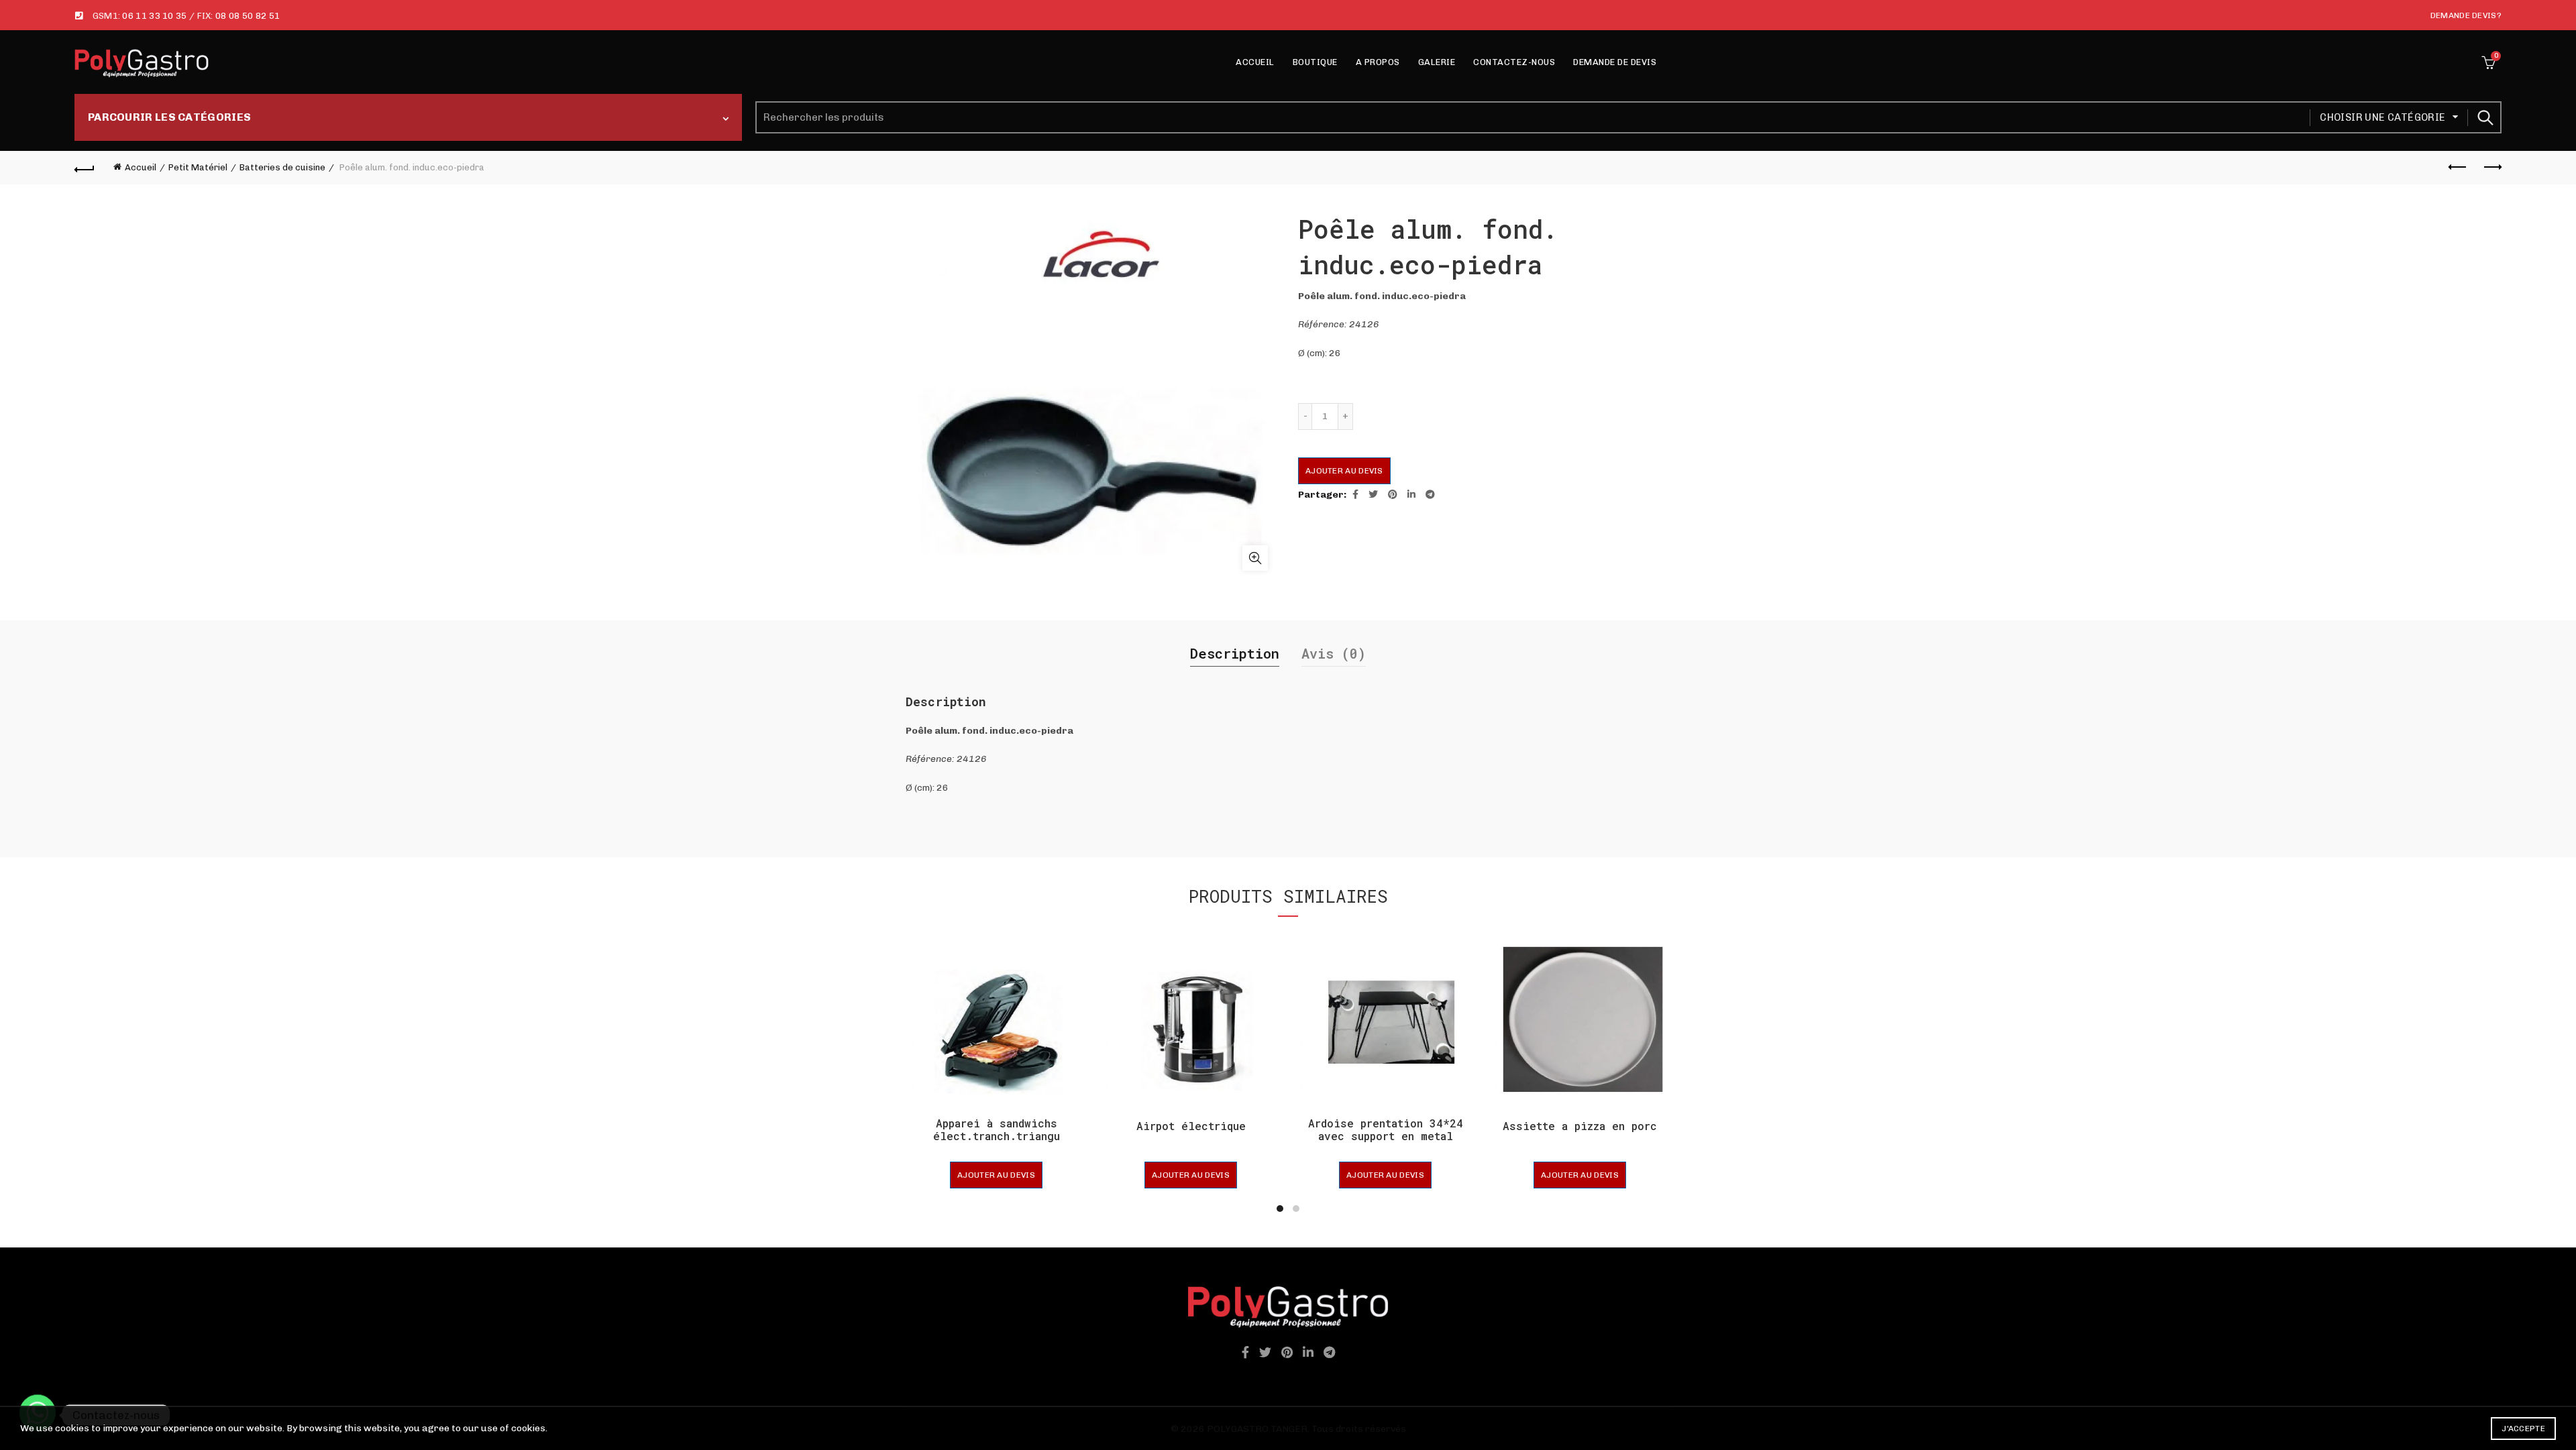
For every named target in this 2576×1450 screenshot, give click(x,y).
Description (1235, 653)
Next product (2491, 168)
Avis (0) (1334, 653)
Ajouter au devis (1344, 471)
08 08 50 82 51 (248, 16)
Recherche (2485, 117)
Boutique (1315, 62)
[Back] (85, 168)
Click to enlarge (1255, 558)
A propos (1378, 62)
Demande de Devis (1615, 62)
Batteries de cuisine (282, 167)
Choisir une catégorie (2382, 117)
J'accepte (2523, 1429)
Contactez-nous (1514, 62)
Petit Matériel (198, 167)
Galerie (1437, 62)
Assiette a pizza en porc (1580, 1126)
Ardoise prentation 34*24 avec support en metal (1386, 1129)
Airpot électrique (1191, 1126)
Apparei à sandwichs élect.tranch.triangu (997, 1129)
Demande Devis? (2466, 15)
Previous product (2458, 168)
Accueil (1255, 62)
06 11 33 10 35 (154, 16)
